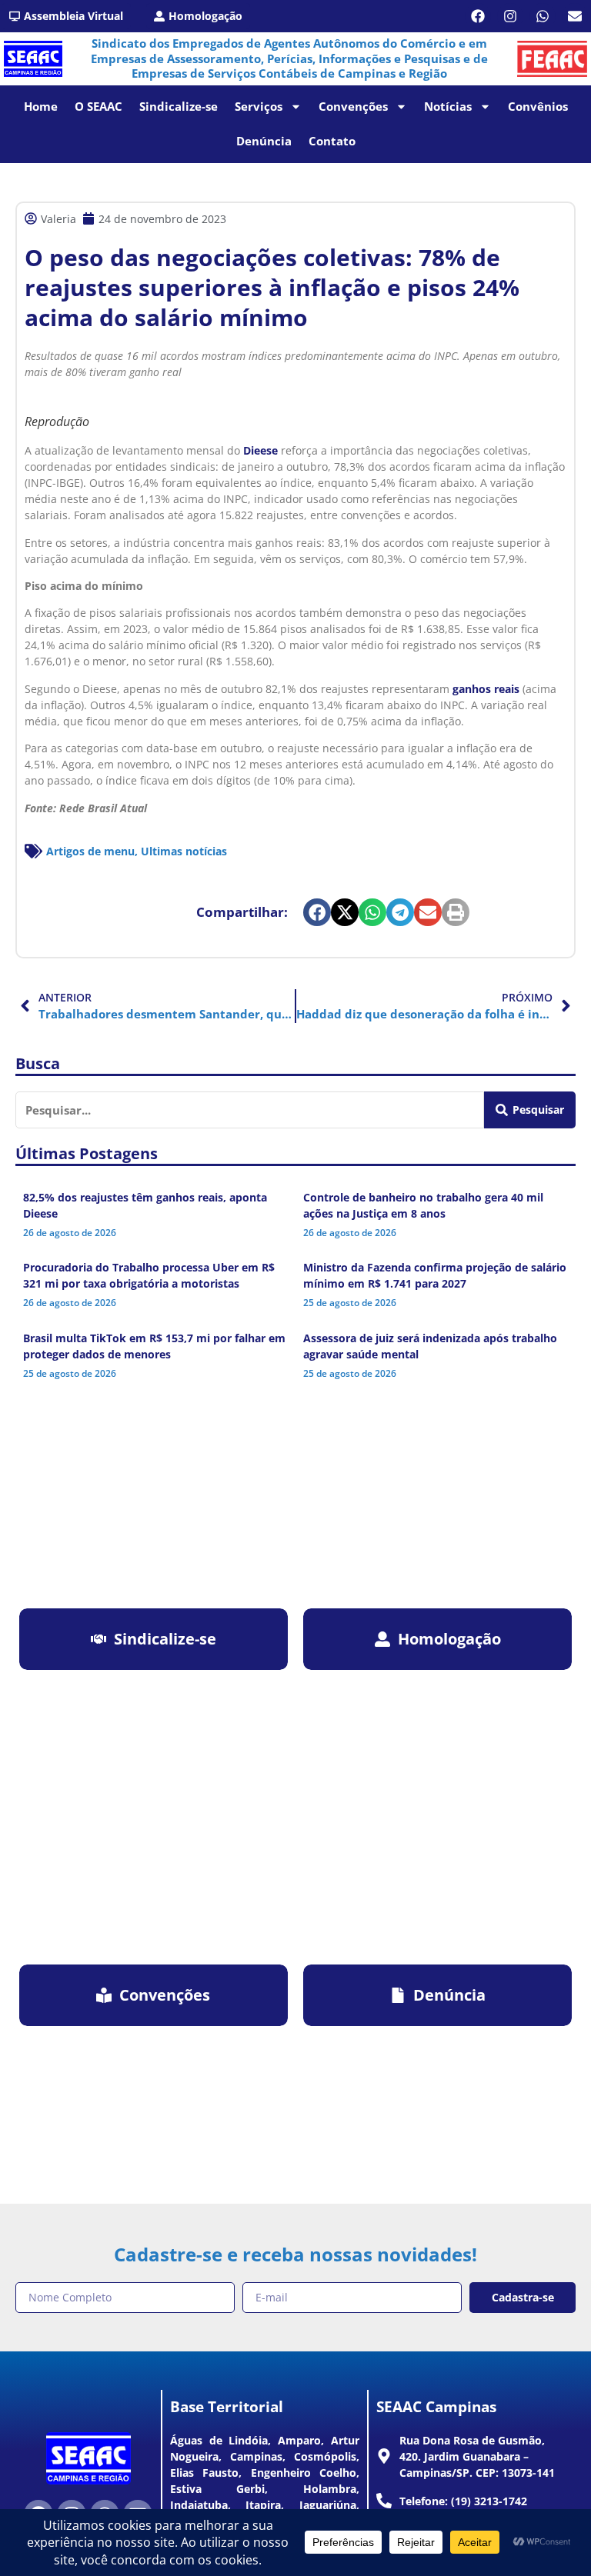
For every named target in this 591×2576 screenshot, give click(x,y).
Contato (332, 141)
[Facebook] (478, 16)
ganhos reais (486, 689)
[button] (317, 912)
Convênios (538, 106)
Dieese (260, 450)
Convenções (353, 106)
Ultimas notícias (184, 851)
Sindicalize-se (179, 106)
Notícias (448, 106)
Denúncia (264, 141)
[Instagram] (510, 16)
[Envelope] (575, 16)
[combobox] (250, 1110)
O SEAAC (98, 106)
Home (41, 106)
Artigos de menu (90, 851)
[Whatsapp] (543, 16)
